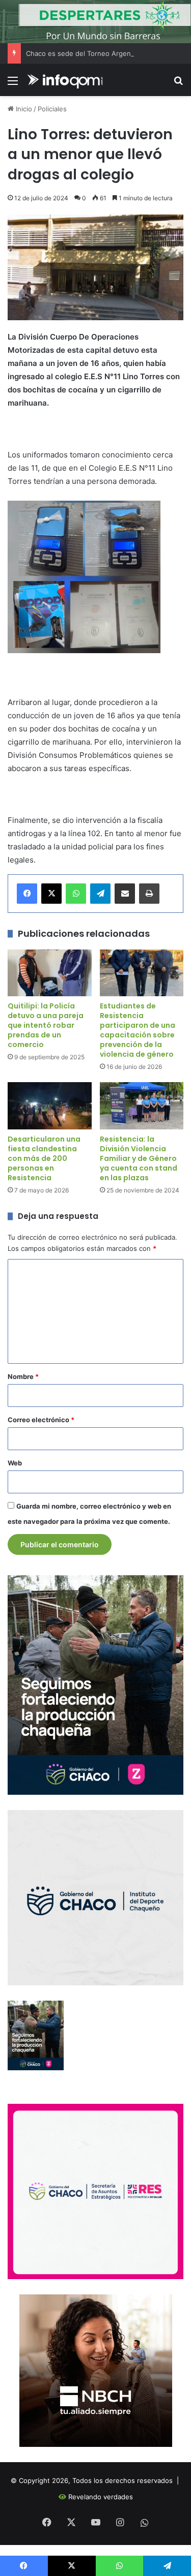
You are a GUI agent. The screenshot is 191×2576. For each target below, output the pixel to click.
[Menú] (13, 84)
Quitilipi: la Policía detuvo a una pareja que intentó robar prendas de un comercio (46, 1025)
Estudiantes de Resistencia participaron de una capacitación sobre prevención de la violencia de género (138, 1030)
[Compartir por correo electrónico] (125, 894)
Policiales (52, 109)
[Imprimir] (149, 894)
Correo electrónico (41, 1420)
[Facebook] (27, 894)
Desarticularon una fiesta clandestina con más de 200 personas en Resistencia (44, 1158)
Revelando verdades (101, 2497)
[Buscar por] (178, 84)
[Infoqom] (66, 80)
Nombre (23, 1376)
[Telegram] (100, 894)
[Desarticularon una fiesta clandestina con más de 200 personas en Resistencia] (50, 1106)
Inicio (23, 109)
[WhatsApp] (76, 894)
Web (15, 1463)
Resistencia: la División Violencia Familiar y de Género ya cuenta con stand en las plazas (139, 1158)
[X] (51, 894)
